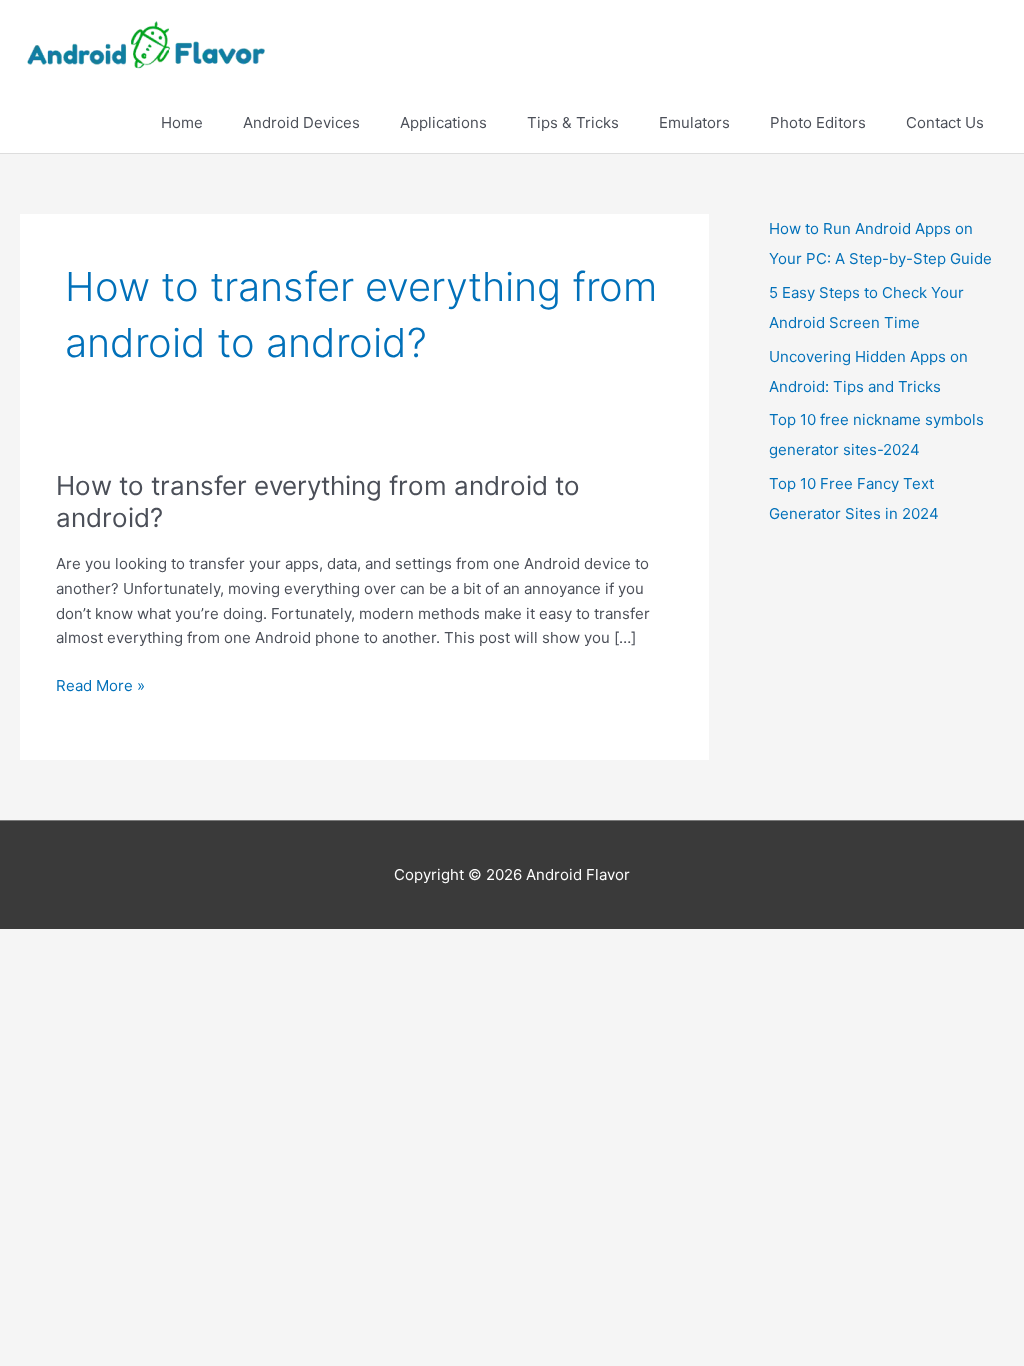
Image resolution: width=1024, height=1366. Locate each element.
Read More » (100, 687)
